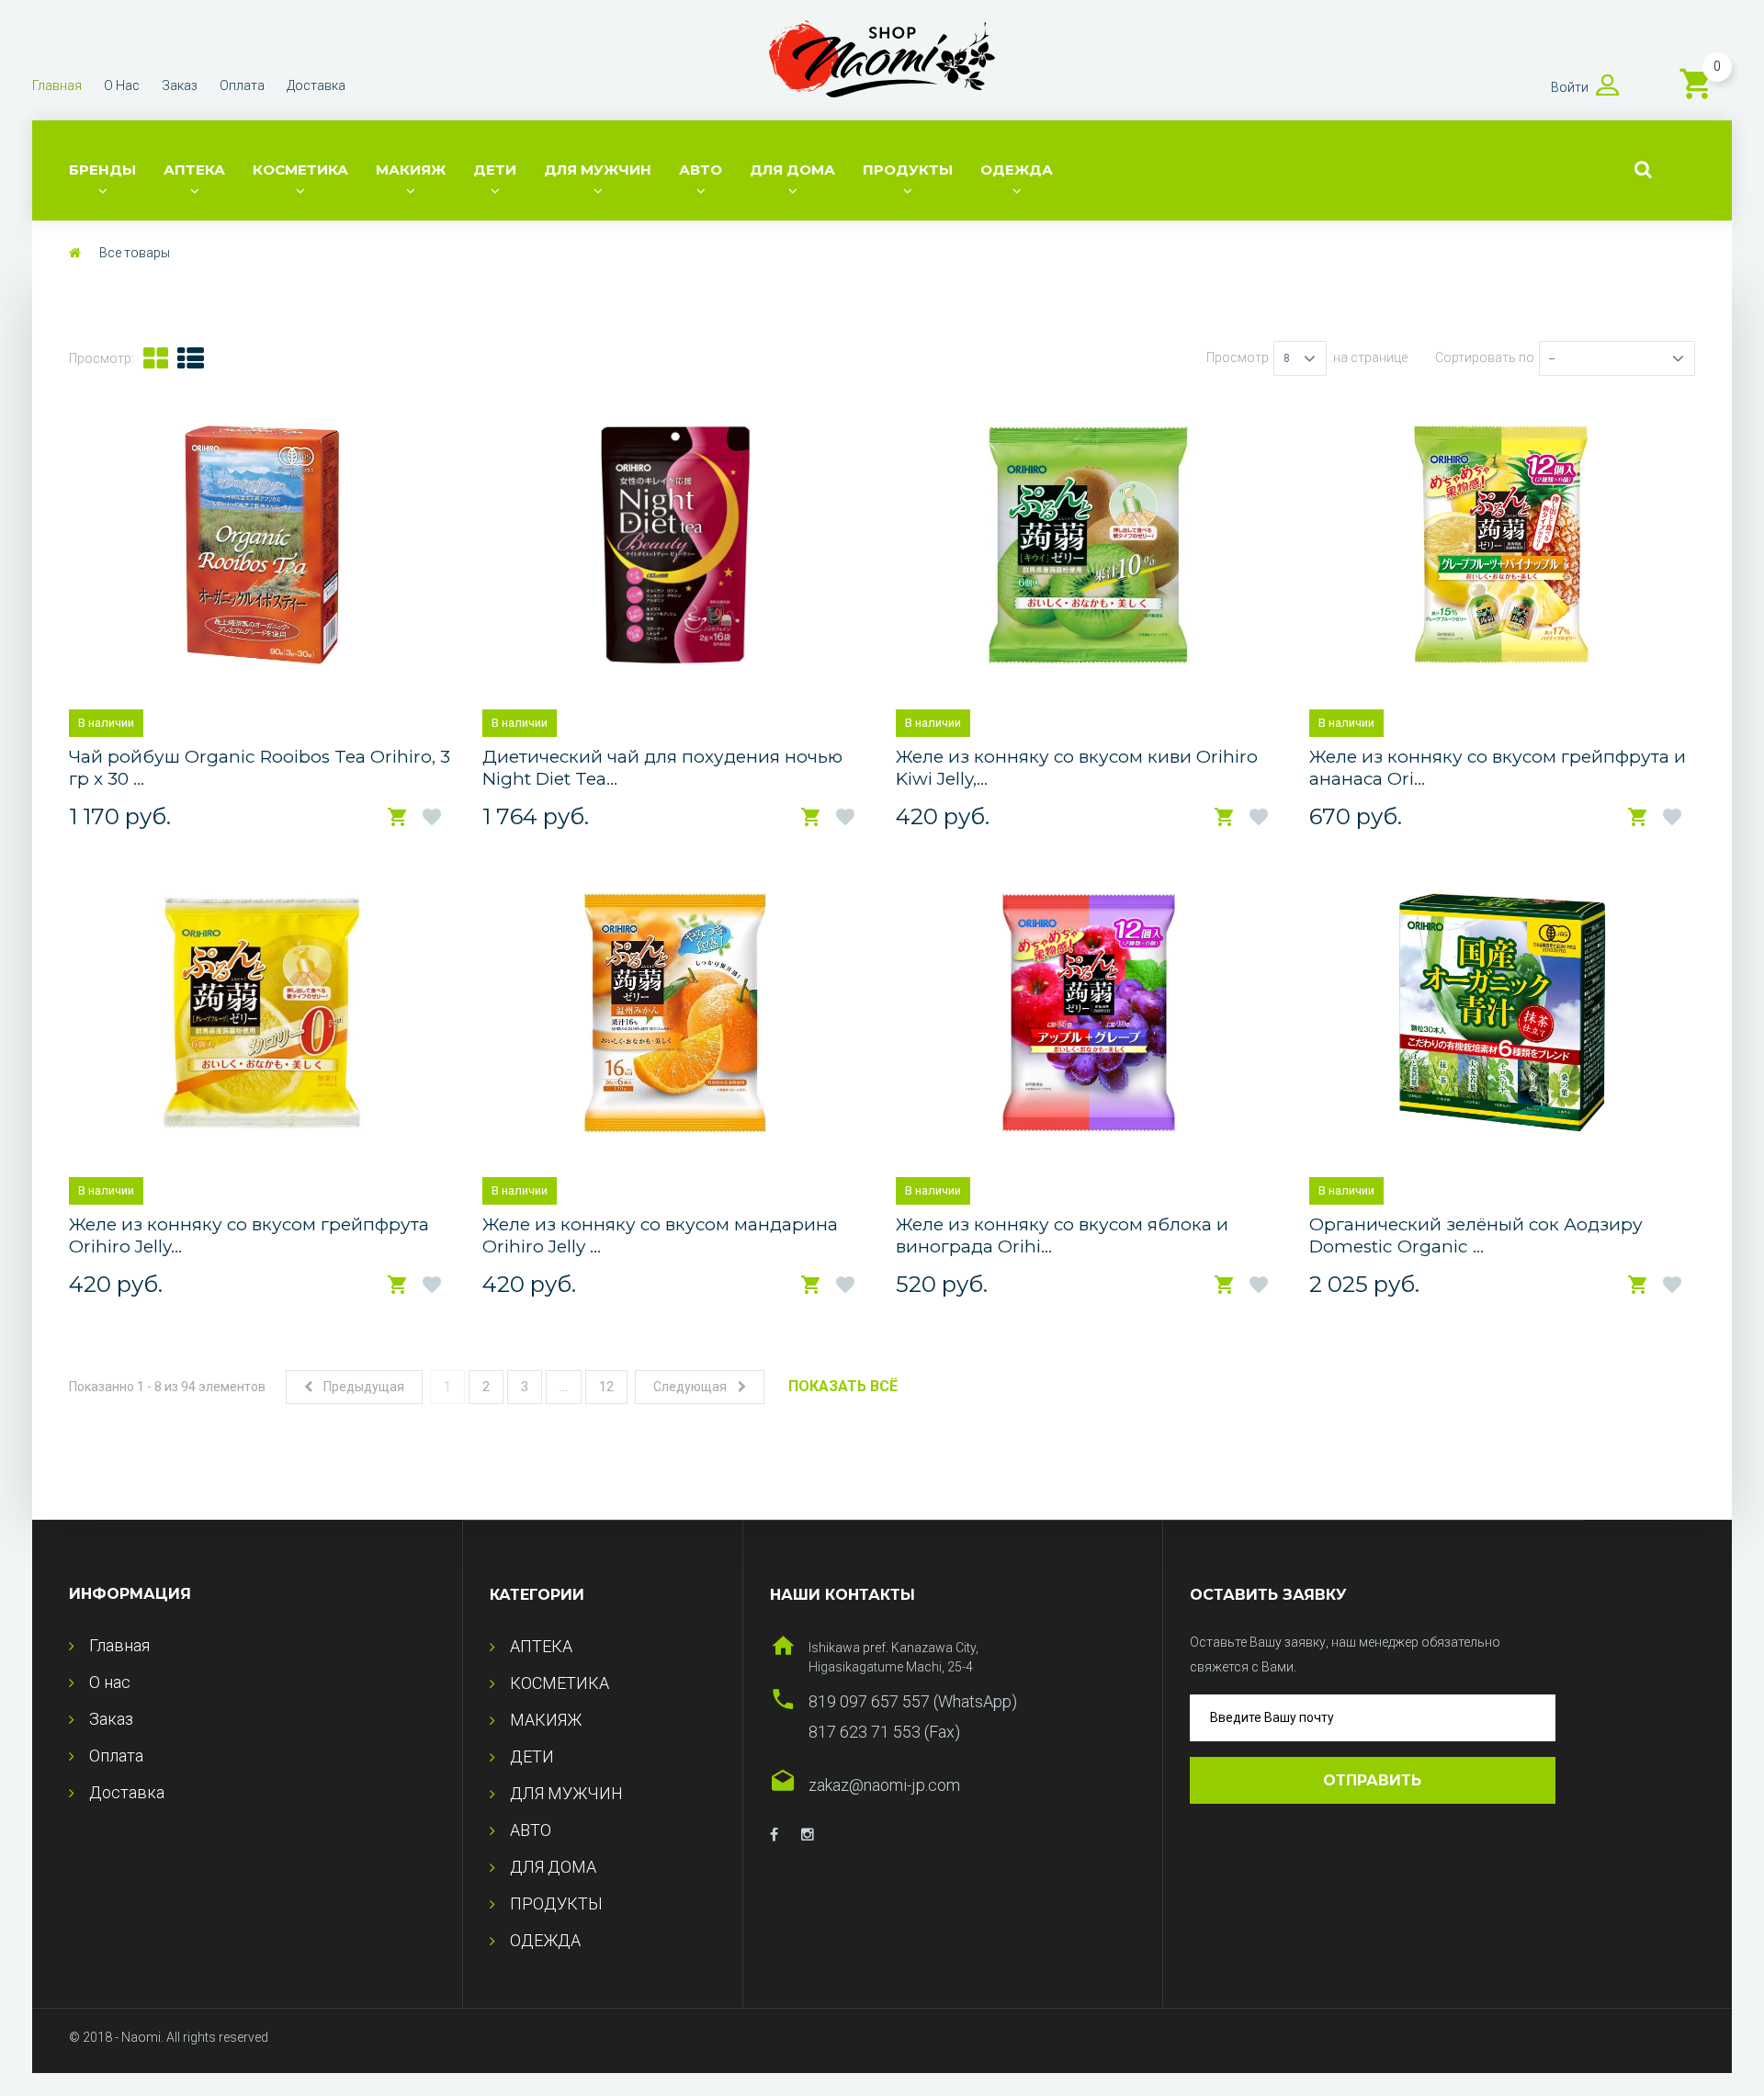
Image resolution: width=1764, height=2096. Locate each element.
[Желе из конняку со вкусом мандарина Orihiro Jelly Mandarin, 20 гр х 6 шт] (675, 1013)
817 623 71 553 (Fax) (884, 1732)
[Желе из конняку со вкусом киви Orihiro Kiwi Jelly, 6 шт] (1089, 545)
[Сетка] (156, 358)
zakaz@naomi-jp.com (884, 1785)
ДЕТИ (495, 170)
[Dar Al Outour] (774, 1835)
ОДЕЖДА (1017, 170)
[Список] (191, 358)
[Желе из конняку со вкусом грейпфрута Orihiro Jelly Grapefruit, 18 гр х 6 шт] (262, 1013)
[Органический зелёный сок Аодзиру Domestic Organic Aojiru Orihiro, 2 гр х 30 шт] (1502, 1013)
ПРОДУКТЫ (908, 170)
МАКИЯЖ (411, 170)
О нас (122, 85)
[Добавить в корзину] (398, 817)
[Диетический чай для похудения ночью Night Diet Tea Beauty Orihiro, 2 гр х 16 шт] (675, 545)
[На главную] (75, 253)
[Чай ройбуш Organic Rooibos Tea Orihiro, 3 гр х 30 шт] (262, 545)
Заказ (180, 85)
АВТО (701, 170)
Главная (57, 85)
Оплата (242, 85)
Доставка (316, 85)
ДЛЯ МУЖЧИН (598, 170)
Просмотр (1238, 357)
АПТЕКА (194, 170)
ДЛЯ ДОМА (792, 170)
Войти (1570, 87)
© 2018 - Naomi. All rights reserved (169, 2037)
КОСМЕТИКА (300, 170)
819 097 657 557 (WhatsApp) (913, 1701)
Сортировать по (1485, 357)
